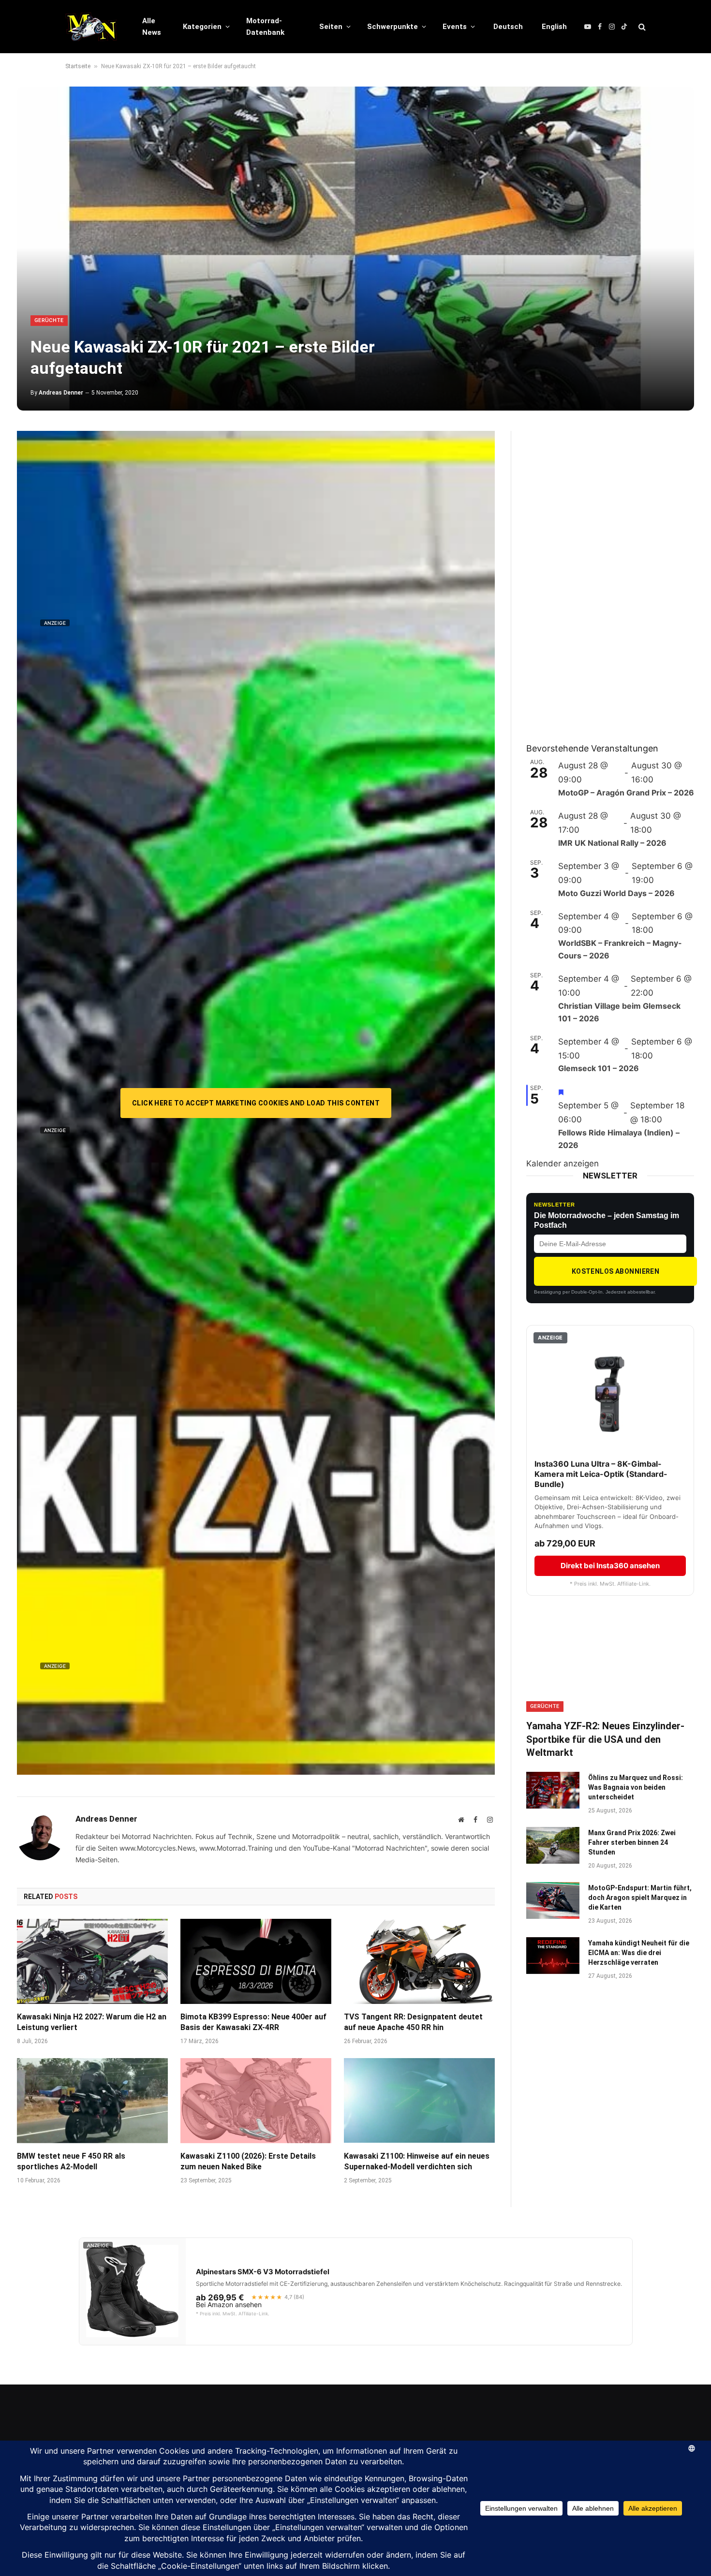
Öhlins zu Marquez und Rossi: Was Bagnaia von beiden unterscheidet (636, 1787)
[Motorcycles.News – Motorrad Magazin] (91, 27)
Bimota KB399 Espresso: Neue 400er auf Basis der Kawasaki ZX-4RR (253, 2022)
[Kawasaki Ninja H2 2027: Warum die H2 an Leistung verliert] (92, 1961)
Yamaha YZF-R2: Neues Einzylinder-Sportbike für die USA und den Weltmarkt (605, 1739)
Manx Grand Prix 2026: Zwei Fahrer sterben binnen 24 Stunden (632, 1842)
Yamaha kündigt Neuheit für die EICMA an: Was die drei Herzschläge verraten (639, 1953)
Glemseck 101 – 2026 (599, 1068)
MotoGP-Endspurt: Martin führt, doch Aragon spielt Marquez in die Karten (640, 1898)
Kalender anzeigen (563, 1163)
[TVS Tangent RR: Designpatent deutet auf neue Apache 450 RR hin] (419, 1961)
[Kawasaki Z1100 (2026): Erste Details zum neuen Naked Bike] (256, 2101)
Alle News (152, 27)
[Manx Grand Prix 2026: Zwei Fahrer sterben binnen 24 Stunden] (553, 1845)
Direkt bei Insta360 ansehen (610, 1566)
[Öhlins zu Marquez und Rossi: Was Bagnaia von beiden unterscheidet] (553, 1790)
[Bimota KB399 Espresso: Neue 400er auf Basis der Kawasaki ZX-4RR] (256, 1961)
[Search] (641, 27)
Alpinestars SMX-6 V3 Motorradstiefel (263, 2272)
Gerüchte (49, 320)
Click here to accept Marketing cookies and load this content (256, 1103)
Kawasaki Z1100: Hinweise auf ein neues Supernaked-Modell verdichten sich (417, 2161)
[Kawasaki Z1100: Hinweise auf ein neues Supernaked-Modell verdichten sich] (419, 2101)
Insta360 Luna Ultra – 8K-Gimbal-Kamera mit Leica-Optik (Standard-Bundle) (601, 1474)
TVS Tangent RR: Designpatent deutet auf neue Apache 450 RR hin (413, 2022)
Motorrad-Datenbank (265, 27)
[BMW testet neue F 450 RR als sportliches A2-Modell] (92, 2101)
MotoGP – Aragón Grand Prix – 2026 (626, 793)
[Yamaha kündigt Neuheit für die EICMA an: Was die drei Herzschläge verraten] (553, 1956)
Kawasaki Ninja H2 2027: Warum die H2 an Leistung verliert (92, 2022)
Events (455, 27)
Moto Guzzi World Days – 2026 (616, 893)
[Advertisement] (599, 576)
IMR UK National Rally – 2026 (612, 843)
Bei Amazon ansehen (229, 2305)
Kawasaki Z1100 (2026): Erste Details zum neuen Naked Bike (248, 2161)
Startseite (78, 66)
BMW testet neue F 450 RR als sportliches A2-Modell (71, 2161)
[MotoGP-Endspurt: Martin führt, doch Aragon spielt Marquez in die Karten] (553, 1900)
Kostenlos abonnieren (615, 1271)
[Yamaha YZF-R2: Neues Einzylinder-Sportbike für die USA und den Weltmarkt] (610, 1665)
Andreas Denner (61, 393)
